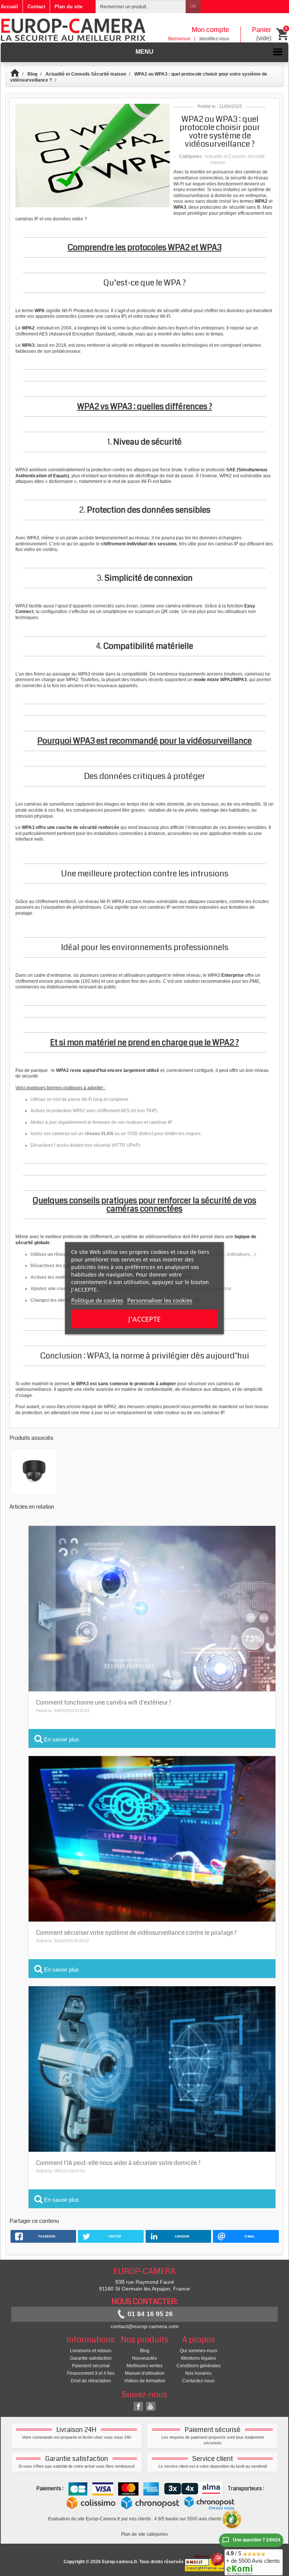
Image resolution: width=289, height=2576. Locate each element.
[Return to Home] (18, 74)
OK (193, 6)
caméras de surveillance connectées (221, 175)
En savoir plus (61, 1739)
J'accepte (144, 1319)
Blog (32, 74)
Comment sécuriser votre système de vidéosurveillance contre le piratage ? (136, 1933)
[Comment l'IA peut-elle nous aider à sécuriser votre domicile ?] (152, 2069)
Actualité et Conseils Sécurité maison (86, 74)
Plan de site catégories (144, 2534)
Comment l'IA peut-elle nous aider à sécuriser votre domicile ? (118, 2163)
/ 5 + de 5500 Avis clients (253, 2557)
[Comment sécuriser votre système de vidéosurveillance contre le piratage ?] (152, 1838)
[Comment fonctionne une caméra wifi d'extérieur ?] (152, 1608)
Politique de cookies (97, 1300)
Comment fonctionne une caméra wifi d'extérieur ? (104, 1702)
